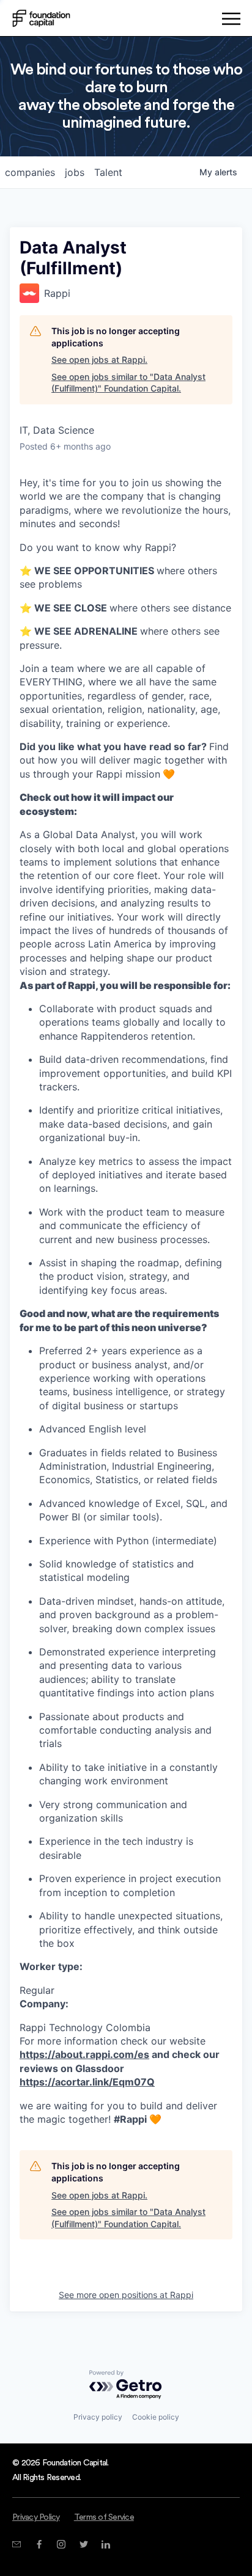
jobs (75, 172)
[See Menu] (231, 21)
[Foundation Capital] (41, 18)
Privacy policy (98, 2417)
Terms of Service (104, 2517)
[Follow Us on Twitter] (83, 2544)
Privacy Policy (36, 2517)
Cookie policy (156, 2417)
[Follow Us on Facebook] (39, 2544)
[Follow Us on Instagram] (61, 2544)
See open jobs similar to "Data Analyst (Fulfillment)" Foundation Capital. (128, 383)
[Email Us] (16, 2544)
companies (30, 172)
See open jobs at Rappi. (99, 359)
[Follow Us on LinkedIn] (106, 2544)
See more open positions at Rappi (126, 2295)
